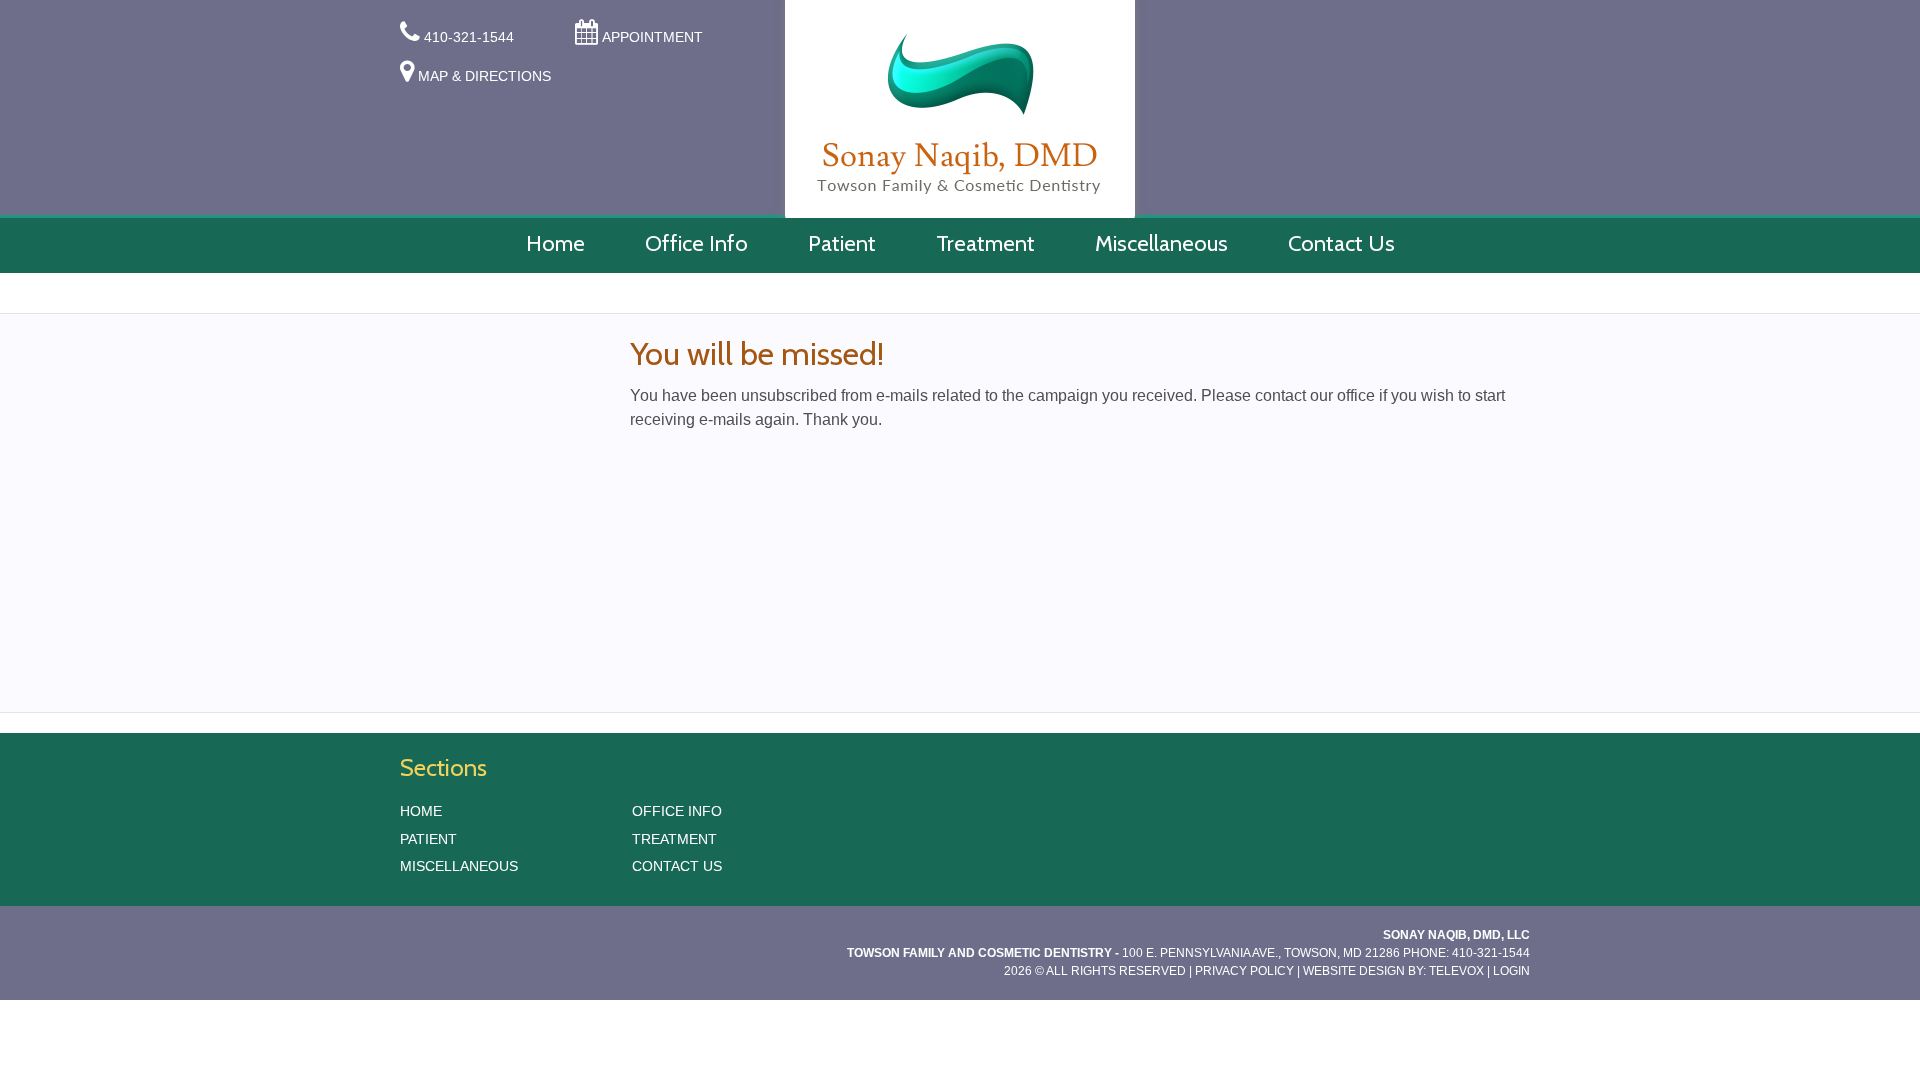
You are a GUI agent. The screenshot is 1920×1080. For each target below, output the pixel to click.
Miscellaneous (459, 866)
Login (1511, 971)
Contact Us (677, 866)
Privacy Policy (1244, 971)
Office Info (677, 811)
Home (421, 811)
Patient (428, 839)
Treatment (674, 839)
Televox (1456, 971)
